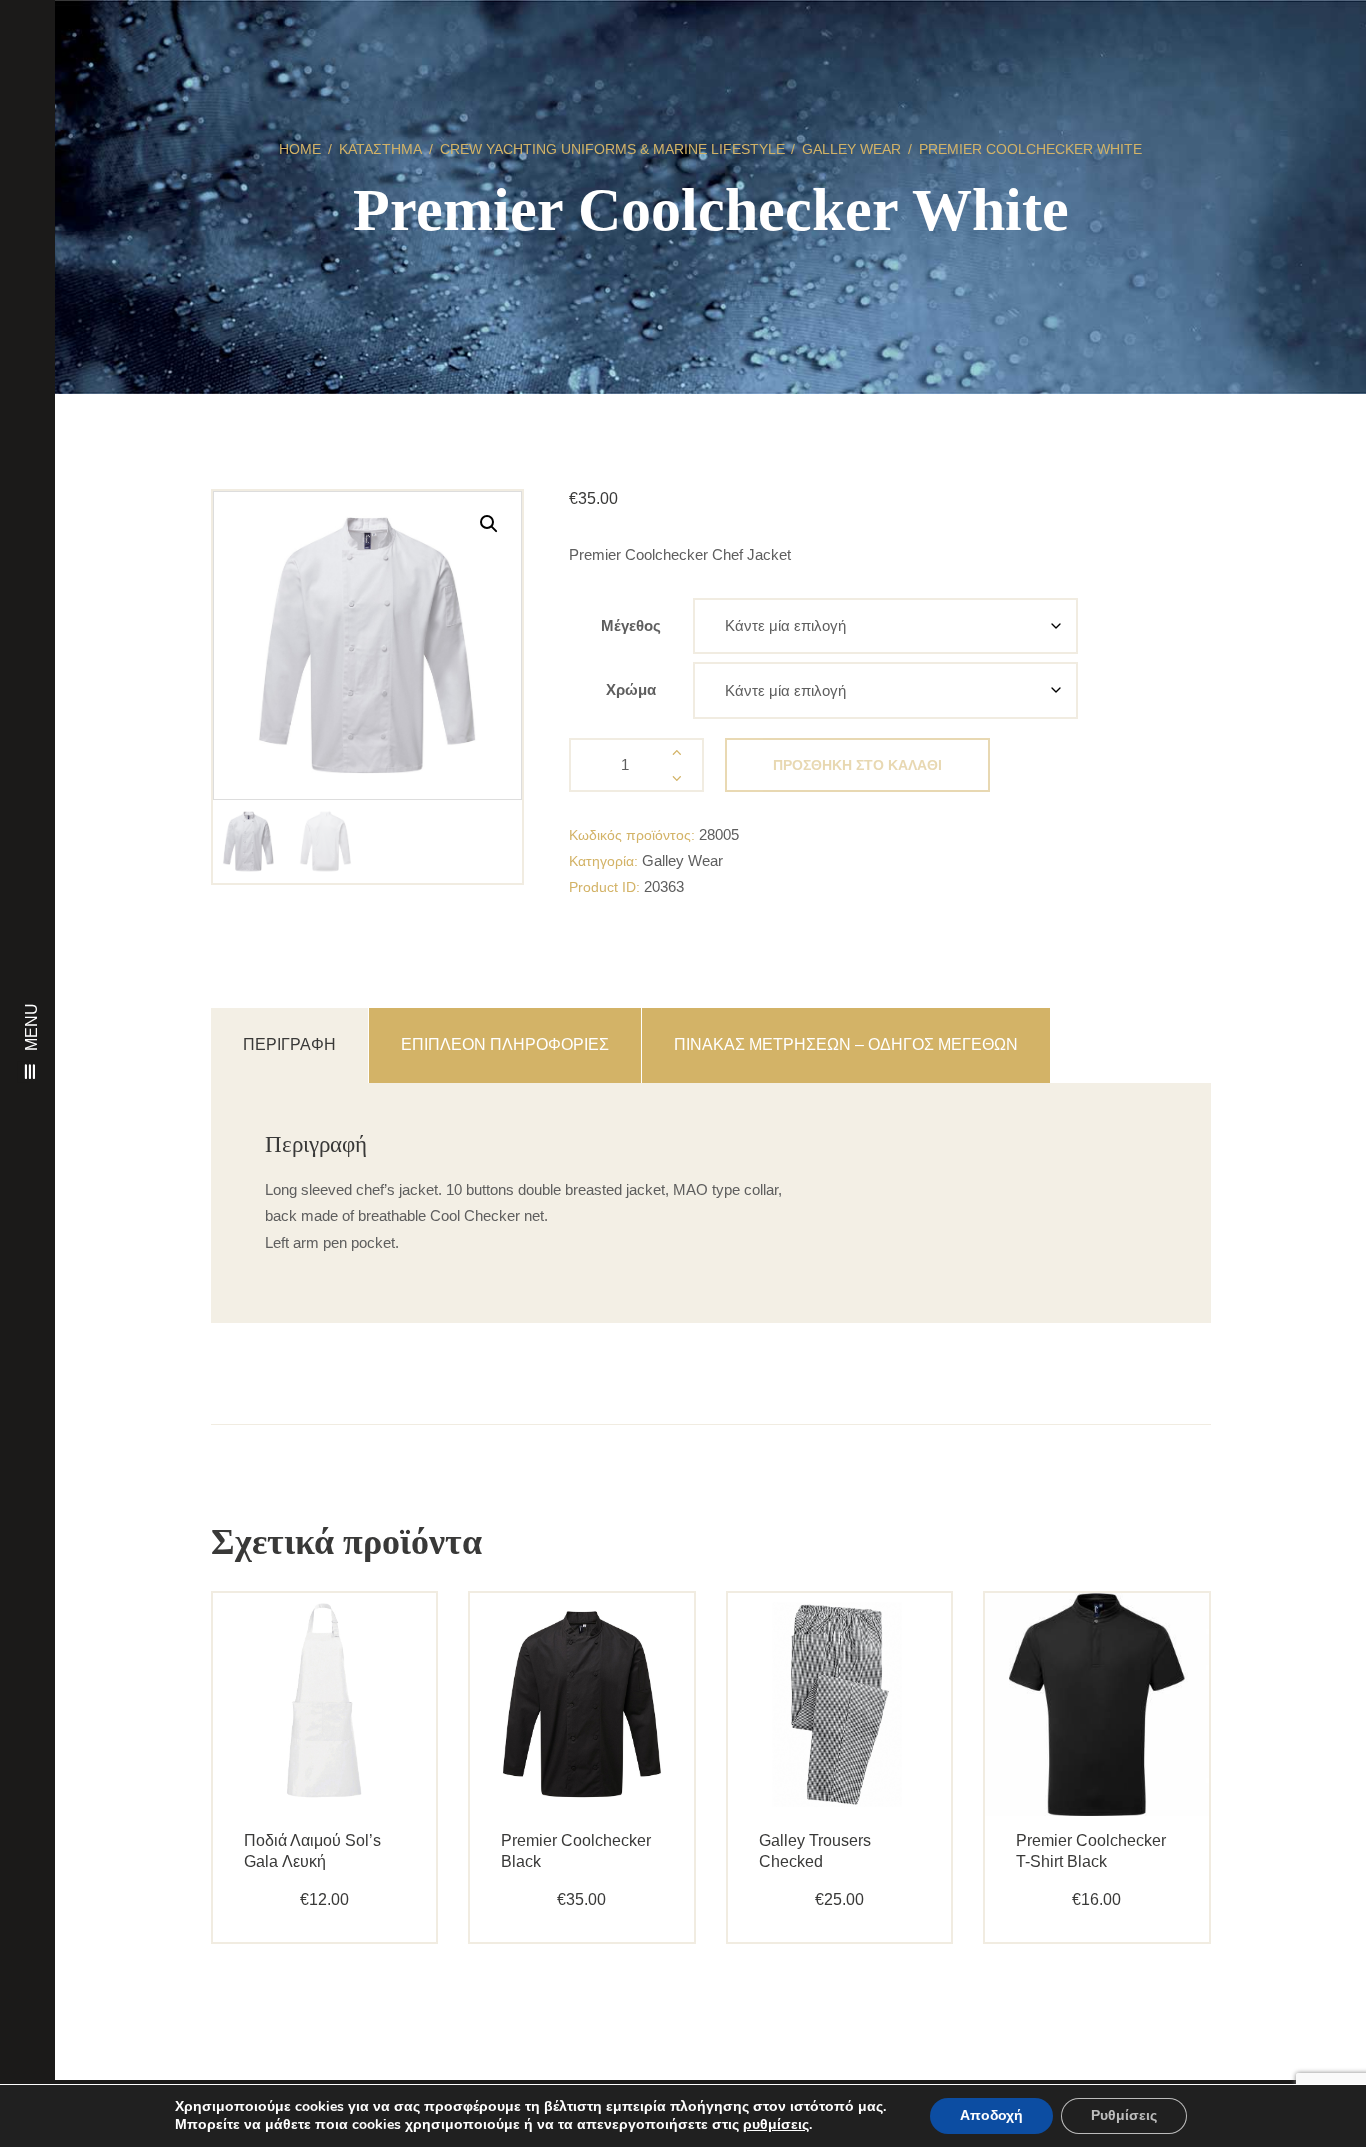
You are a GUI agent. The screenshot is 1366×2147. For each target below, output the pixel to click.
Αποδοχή (991, 2115)
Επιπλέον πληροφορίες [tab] (505, 1044)
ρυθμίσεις (776, 2125)
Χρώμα (631, 689)
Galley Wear (851, 149)
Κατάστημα (380, 149)
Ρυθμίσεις (1124, 2115)
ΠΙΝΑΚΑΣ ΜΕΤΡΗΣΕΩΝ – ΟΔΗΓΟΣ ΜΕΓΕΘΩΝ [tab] (846, 1044)
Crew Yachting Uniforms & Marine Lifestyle (612, 149)
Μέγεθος (631, 625)
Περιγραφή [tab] (289, 1044)
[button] (489, 524)
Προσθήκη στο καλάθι (857, 765)
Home (300, 149)
